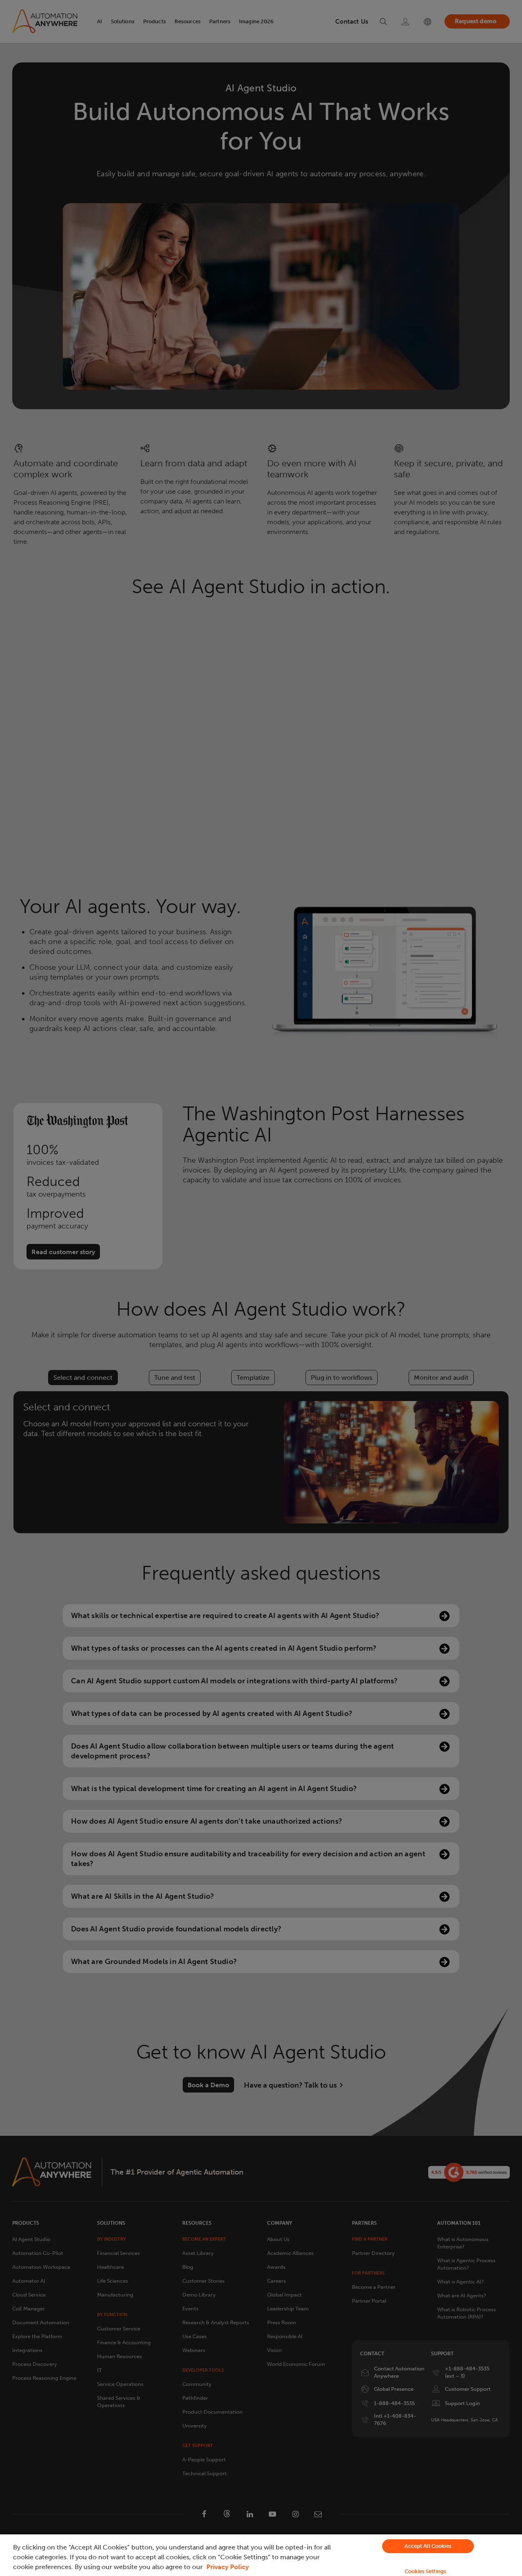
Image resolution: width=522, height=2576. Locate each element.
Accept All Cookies (428, 2546)
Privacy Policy (228, 2567)
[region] (261, 2555)
